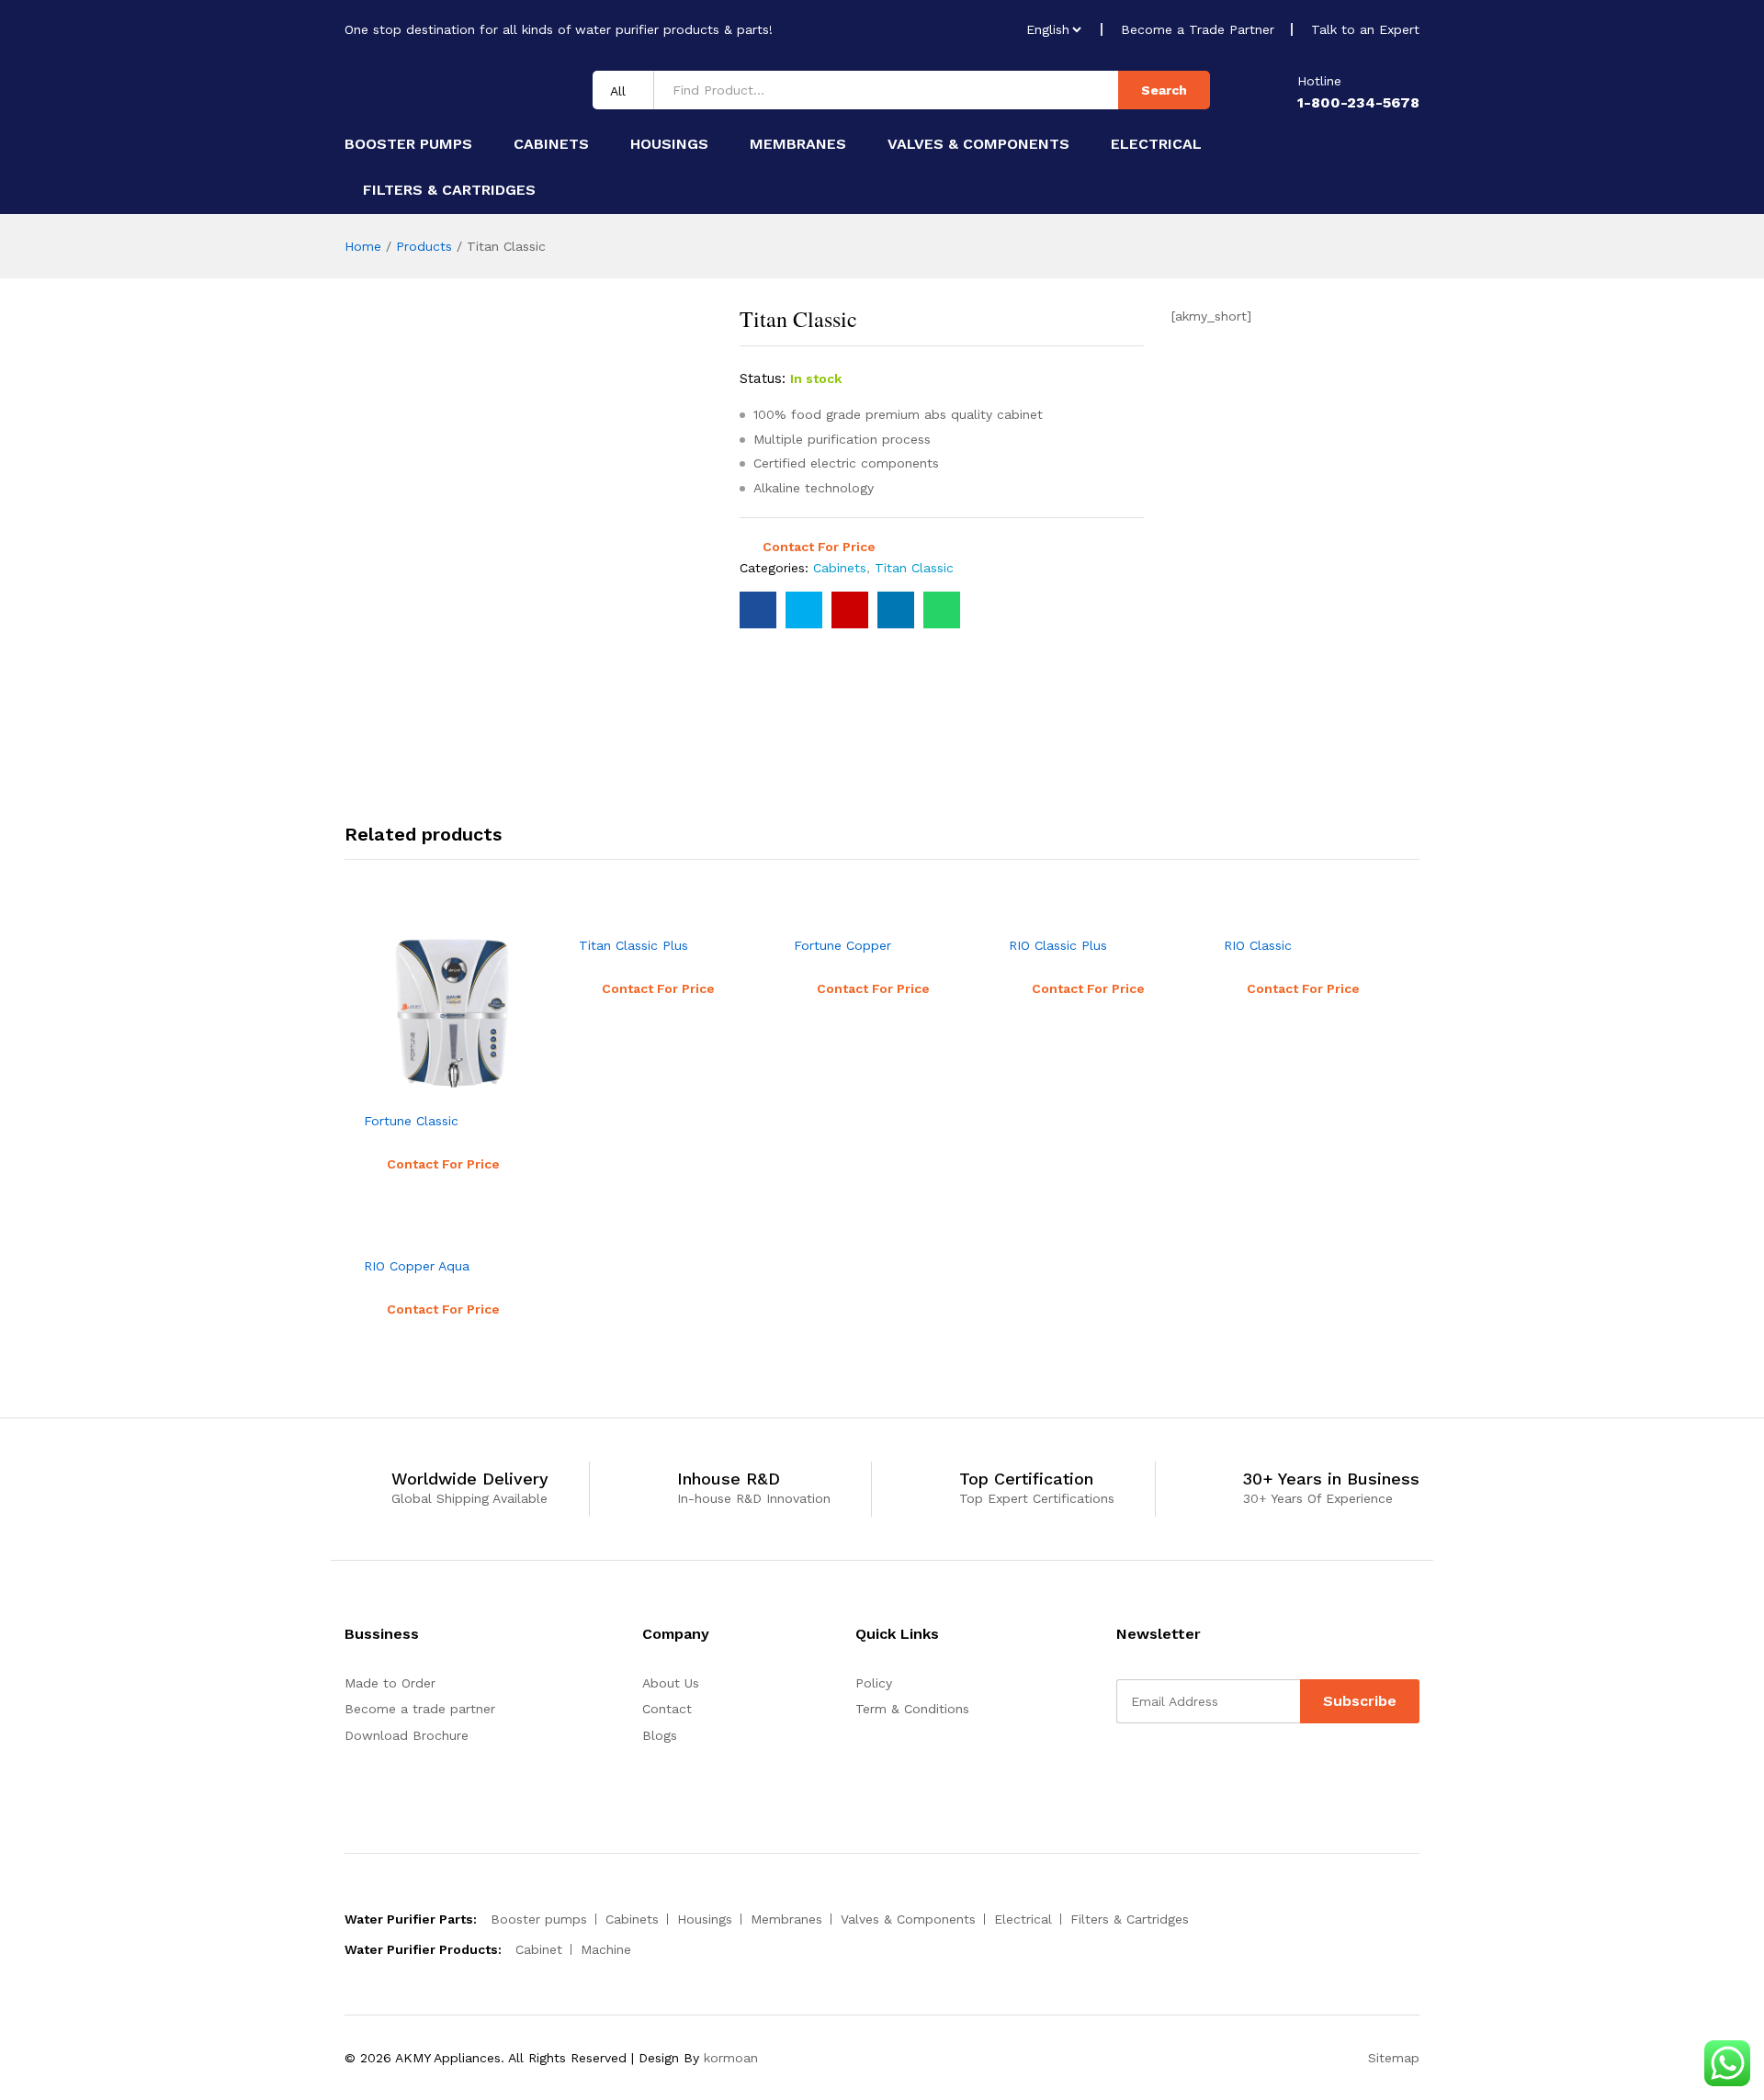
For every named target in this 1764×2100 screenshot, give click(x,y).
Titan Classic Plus (633, 945)
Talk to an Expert (1365, 29)
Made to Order (390, 1683)
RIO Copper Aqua (417, 1266)
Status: (763, 378)
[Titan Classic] (758, 610)
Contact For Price (819, 547)
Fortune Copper (842, 945)
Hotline (1319, 81)
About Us (671, 1683)
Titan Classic (914, 568)
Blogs (660, 1735)
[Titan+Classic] (804, 610)
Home (363, 246)
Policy (874, 1683)
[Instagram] (1178, 1770)
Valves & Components (978, 144)
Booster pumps (408, 144)
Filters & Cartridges (449, 190)
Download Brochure (407, 1735)
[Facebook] (1121, 1770)
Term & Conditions (912, 1709)
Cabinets (551, 144)
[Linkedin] (1150, 1770)
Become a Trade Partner (1198, 29)
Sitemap (1394, 2058)
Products (424, 246)
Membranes (798, 144)
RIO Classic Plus (1058, 945)
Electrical (1156, 144)
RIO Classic (1258, 945)
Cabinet (539, 1949)
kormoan (731, 2058)
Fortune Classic (411, 1121)
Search (1164, 90)
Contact (667, 1709)
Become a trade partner (420, 1709)
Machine (606, 1949)
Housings (669, 144)
